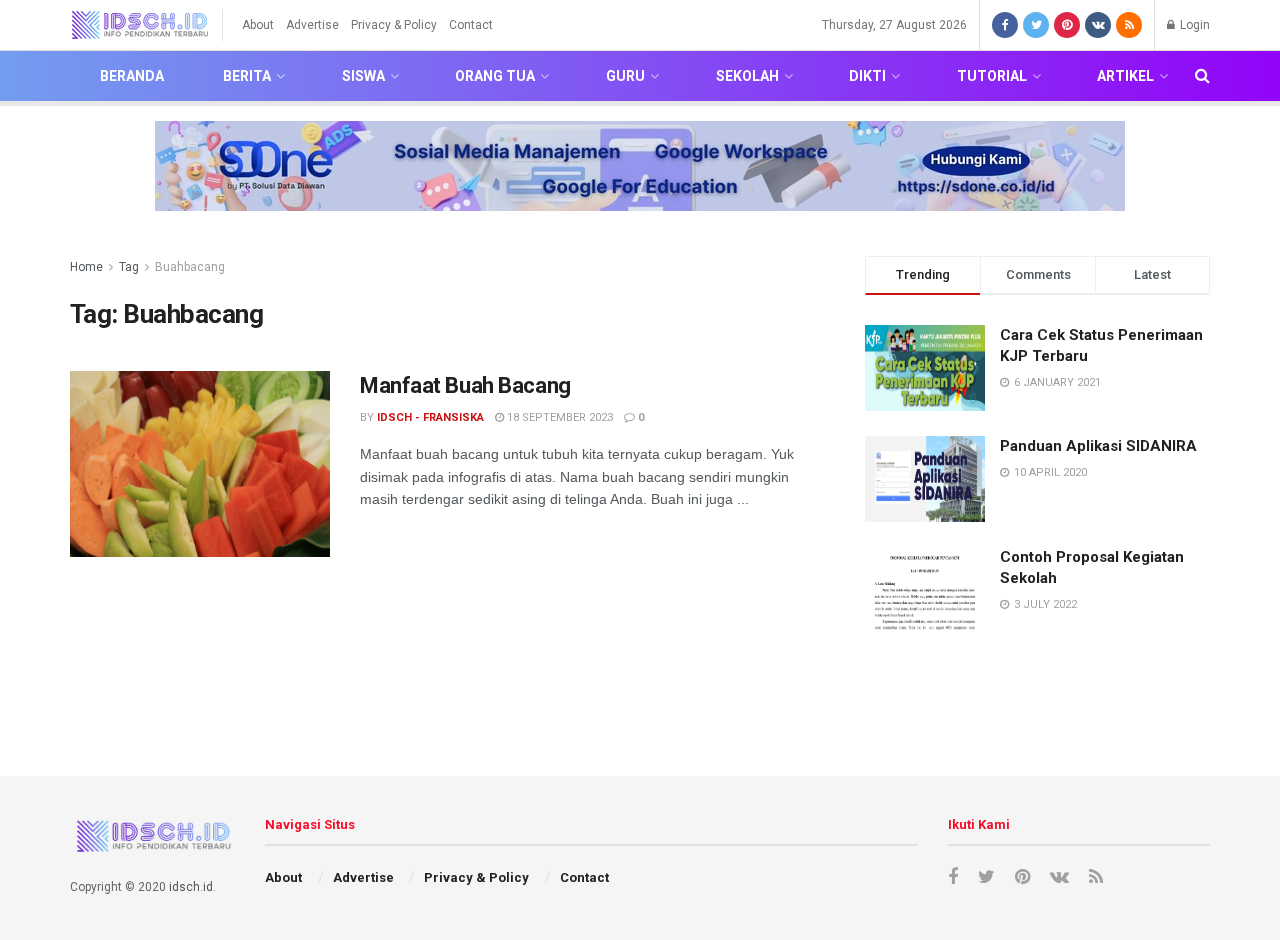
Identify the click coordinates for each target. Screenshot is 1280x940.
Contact (471, 25)
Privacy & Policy (394, 25)
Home (86, 267)
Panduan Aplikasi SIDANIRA (1098, 446)
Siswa (363, 76)
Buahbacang (190, 267)
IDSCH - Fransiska (430, 417)
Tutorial (992, 76)
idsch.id (191, 887)
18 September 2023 (558, 417)
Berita (247, 76)
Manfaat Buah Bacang (465, 385)
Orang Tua (495, 76)
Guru (625, 76)
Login (1193, 25)
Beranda (132, 76)
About (258, 25)
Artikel (1125, 76)
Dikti (867, 76)
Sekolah (747, 76)
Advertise (312, 25)
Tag (129, 267)
